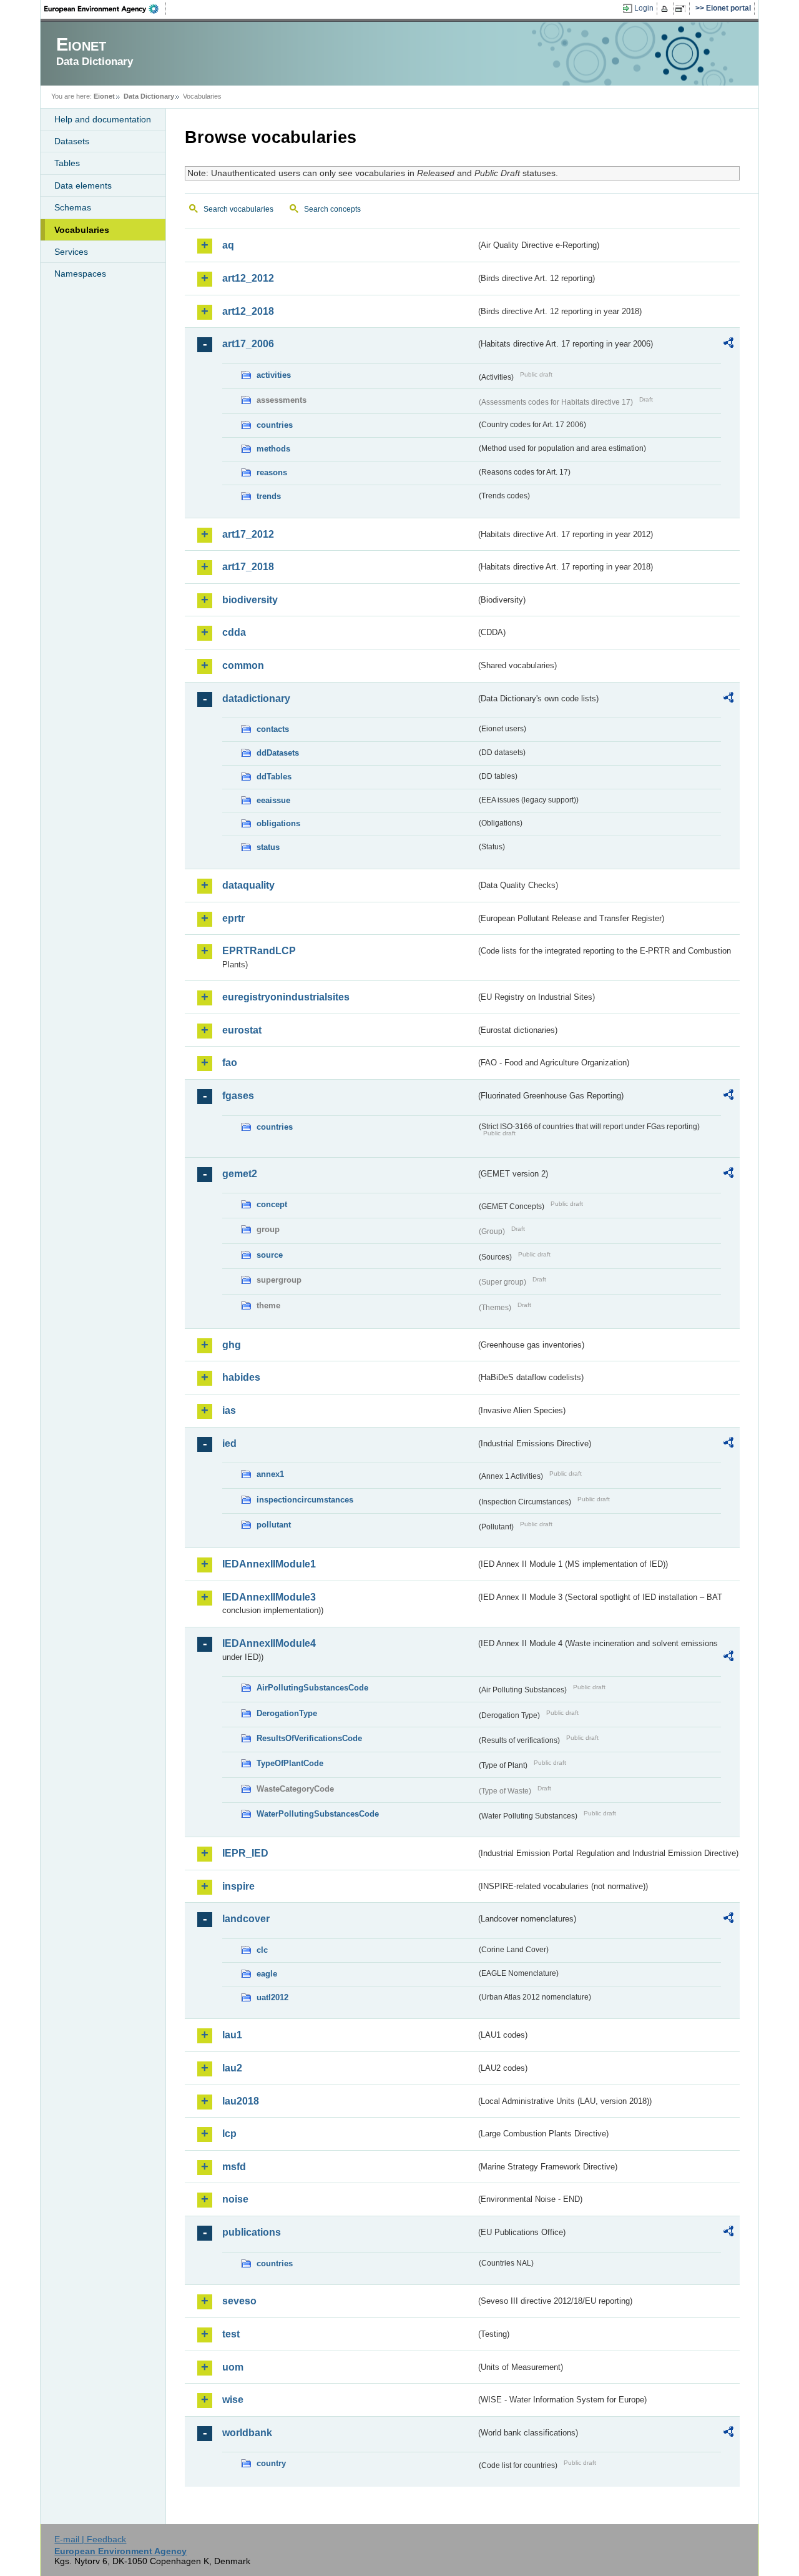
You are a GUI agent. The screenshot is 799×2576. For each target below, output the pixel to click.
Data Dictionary (149, 96)
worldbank (247, 2433)
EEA (105, 9)
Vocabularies (82, 230)
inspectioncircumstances (305, 1500)
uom (233, 2367)
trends (269, 496)
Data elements (83, 185)
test (231, 2334)
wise (233, 2400)
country (271, 2463)
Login (644, 8)
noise (235, 2199)
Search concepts (332, 209)
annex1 (270, 1474)
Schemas (73, 207)
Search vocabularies (238, 209)
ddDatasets (278, 753)
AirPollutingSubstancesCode (312, 1688)
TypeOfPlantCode (290, 1763)
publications (252, 2232)
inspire (238, 1886)
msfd (234, 2167)
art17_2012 (248, 534)
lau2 (232, 2068)
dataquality (248, 885)
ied (229, 1443)
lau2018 (241, 2101)
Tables (67, 163)
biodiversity (250, 600)
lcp (229, 2134)
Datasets (72, 141)
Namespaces (80, 274)
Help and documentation (103, 119)
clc (262, 1950)
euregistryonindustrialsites (286, 997)
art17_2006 (248, 344)
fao (230, 1063)
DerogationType (287, 1713)
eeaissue (273, 800)
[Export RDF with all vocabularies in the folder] (728, 345)
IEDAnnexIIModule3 (269, 1597)
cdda (234, 632)
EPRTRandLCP (259, 951)
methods (273, 449)
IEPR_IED (245, 1853)
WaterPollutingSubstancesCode (318, 1814)
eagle (267, 1974)
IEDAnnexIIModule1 (269, 1564)
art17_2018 (248, 567)
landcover (246, 1919)
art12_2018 (248, 311)
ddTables (274, 777)
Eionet (104, 96)
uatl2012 (272, 1997)
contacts (273, 729)
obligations (278, 823)
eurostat (242, 1030)
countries (275, 425)
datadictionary (256, 698)
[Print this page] (666, 9)
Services (71, 252)
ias (229, 1410)
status (268, 847)
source (270, 1255)
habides (241, 1377)
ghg (232, 1345)
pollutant (274, 1525)
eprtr (233, 918)
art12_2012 (248, 278)
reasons (272, 472)
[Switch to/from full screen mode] (683, 9)
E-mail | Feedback (90, 2539)
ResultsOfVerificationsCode (309, 1738)
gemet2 (240, 1174)
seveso (239, 2301)
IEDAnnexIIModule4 (269, 1643)
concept (272, 1204)
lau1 (232, 2035)
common (243, 665)
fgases (238, 1096)
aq (228, 245)
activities (274, 375)
